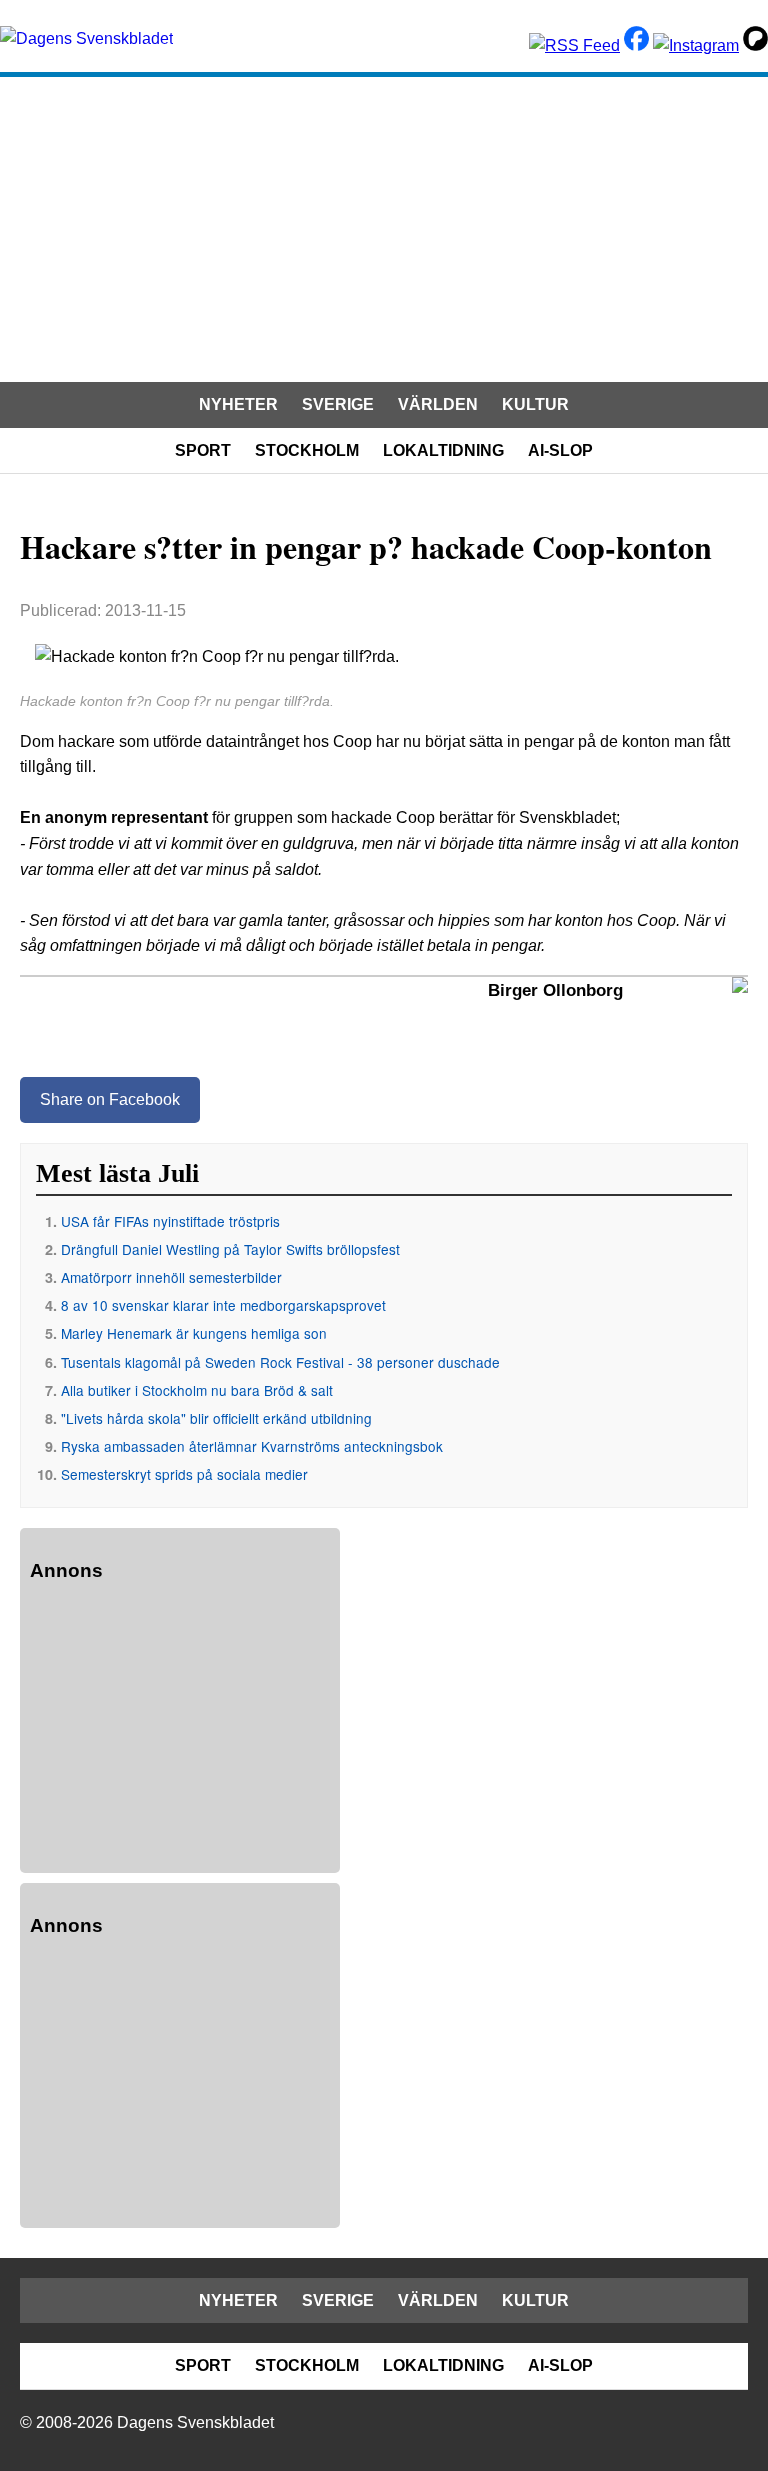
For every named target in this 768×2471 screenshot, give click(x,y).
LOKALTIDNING (443, 450)
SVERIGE (338, 404)
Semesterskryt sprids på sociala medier (184, 1474)
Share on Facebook (110, 1099)
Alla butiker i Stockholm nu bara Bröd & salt (197, 1390)
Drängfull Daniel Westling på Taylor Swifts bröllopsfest (230, 1249)
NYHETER (238, 404)
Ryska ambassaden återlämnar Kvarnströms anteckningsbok (252, 1446)
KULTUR (535, 404)
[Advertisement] (384, 227)
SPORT (203, 450)
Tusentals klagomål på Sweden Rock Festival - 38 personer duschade (280, 1362)
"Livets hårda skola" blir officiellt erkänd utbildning (216, 1418)
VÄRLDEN (438, 404)
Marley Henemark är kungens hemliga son (194, 1333)
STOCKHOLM (307, 450)
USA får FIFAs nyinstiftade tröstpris (170, 1221)
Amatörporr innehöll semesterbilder (171, 1277)
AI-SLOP (560, 450)
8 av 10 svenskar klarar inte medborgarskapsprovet (223, 1305)
